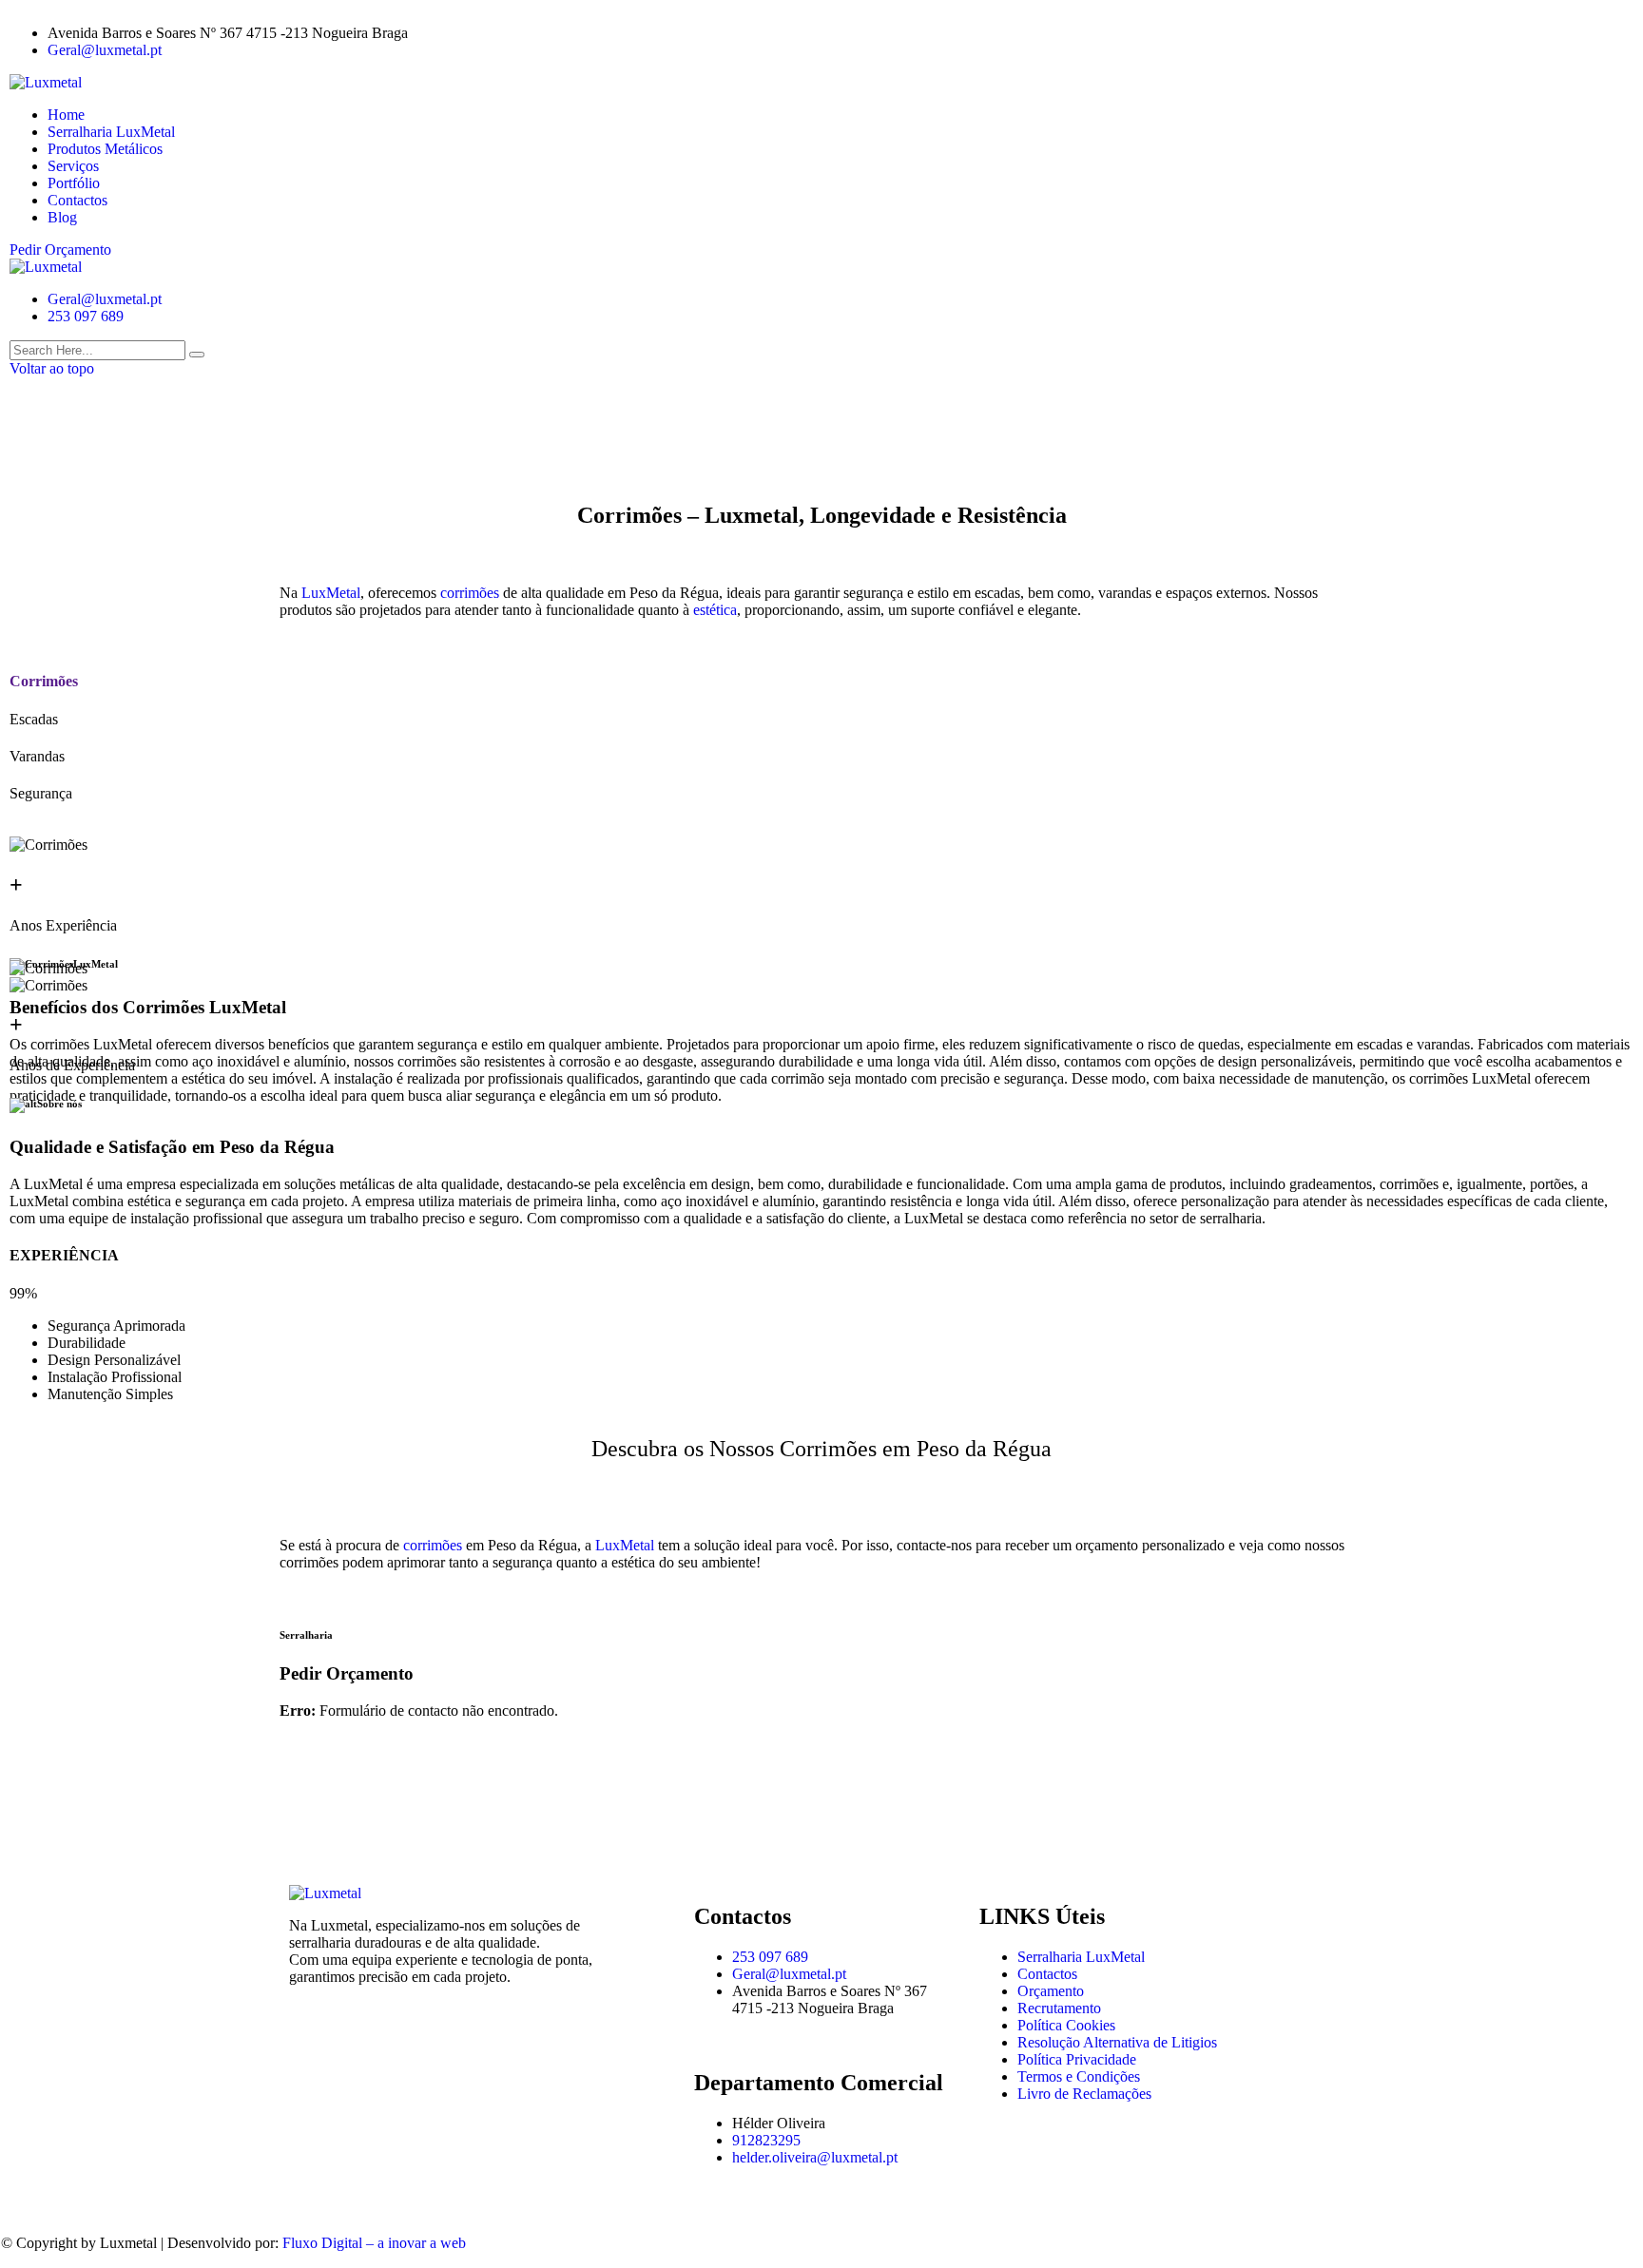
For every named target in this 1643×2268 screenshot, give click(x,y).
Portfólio (74, 183)
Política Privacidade (1077, 2059)
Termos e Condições (1079, 2076)
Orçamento (1051, 1991)
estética (715, 610)
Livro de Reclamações (1084, 2094)
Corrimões (44, 681)
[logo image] (46, 267)
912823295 (766, 2140)
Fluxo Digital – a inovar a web (374, 2243)
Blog (62, 217)
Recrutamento (1059, 2008)
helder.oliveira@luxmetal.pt (815, 2157)
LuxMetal (331, 593)
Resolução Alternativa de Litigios (1117, 2042)
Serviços (73, 166)
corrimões (472, 593)
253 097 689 (86, 316)
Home (66, 115)
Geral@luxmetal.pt (105, 50)
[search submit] (197, 355)
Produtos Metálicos (105, 149)
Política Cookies (1066, 2025)
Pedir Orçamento (60, 250)
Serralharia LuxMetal (111, 132)
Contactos (77, 200)
